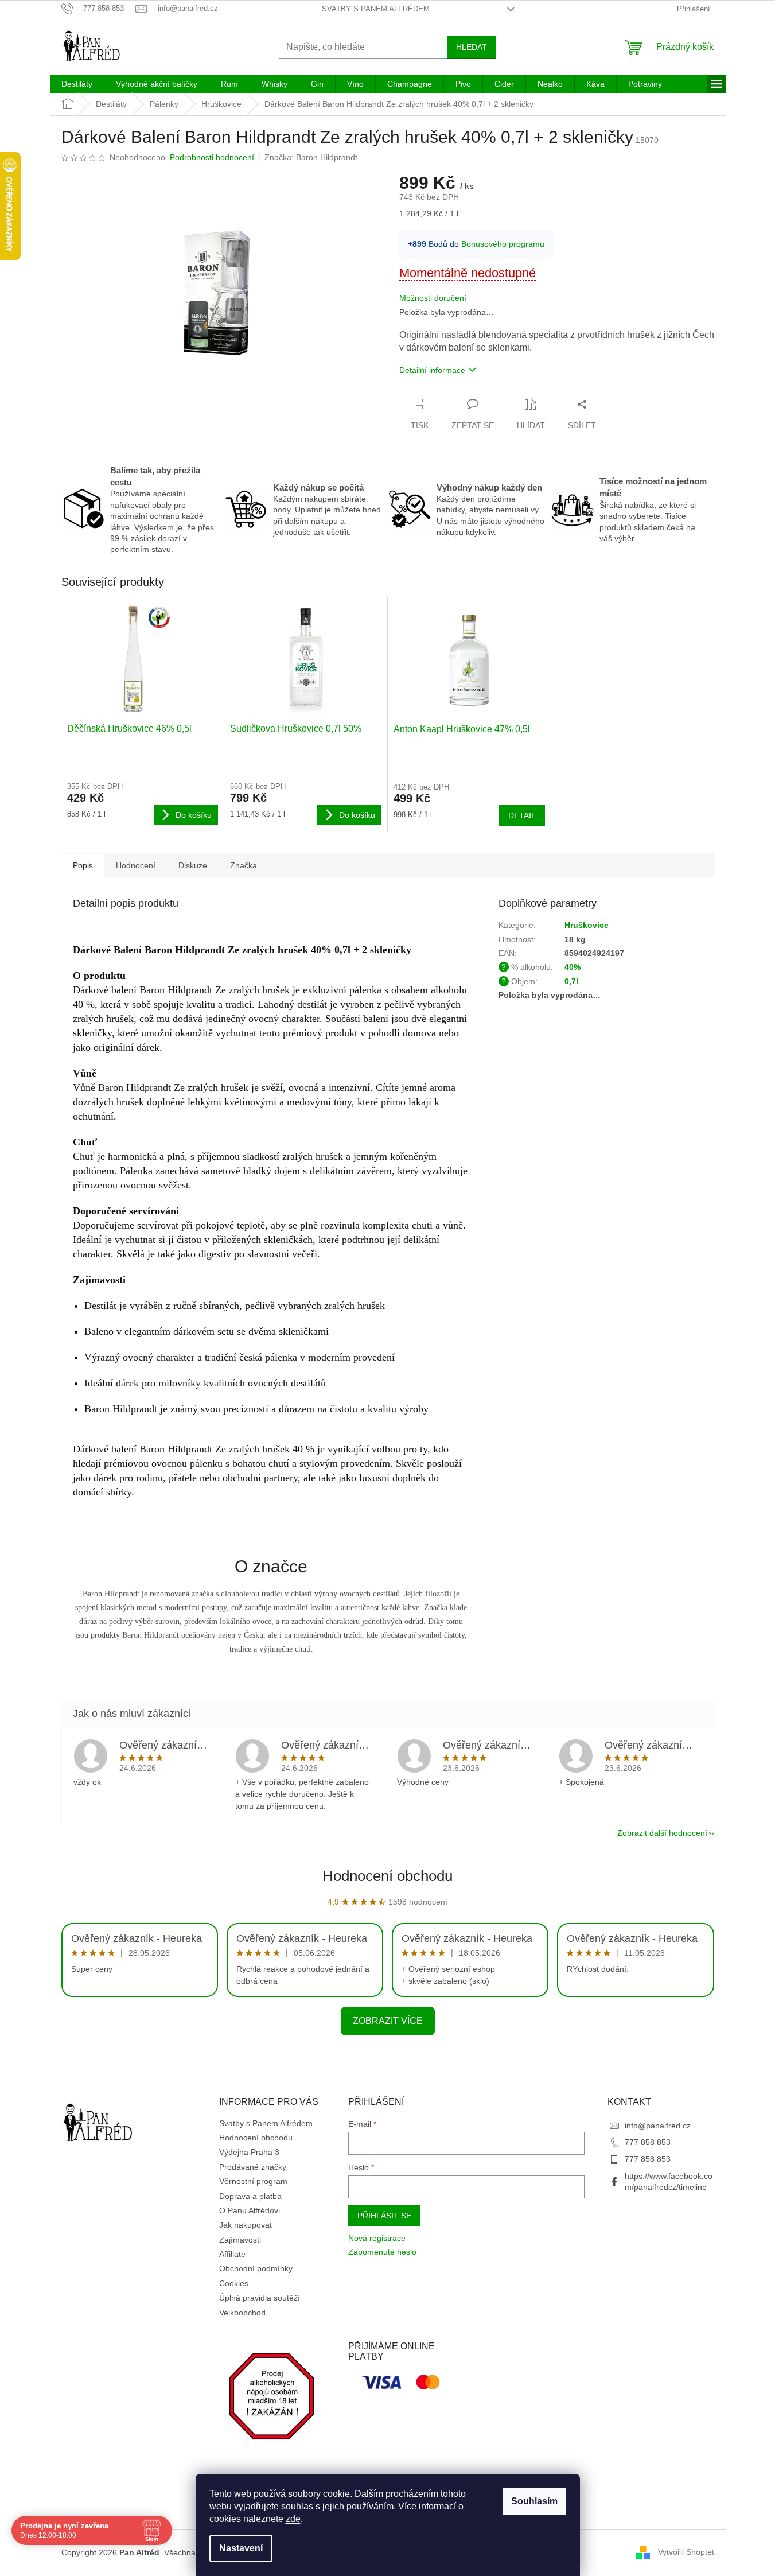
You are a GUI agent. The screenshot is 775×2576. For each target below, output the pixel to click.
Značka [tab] (244, 865)
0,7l (571, 981)
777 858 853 (648, 2142)
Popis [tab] (83, 865)
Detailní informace (432, 370)
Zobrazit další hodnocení (662, 1833)
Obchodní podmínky (256, 2268)
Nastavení (241, 2548)
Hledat (472, 47)
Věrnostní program (253, 2181)
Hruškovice (587, 925)
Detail (522, 815)
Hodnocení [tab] (136, 865)
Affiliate (232, 2254)
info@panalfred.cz (658, 2126)
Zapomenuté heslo (382, 2252)
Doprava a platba (250, 2196)
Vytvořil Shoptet (686, 2552)
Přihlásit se (384, 2216)
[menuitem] (77, 84)
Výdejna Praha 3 (249, 2152)
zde (293, 2519)
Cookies (234, 2283)
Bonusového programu (503, 244)
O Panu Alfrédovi (250, 2210)
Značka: (311, 157)
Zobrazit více (388, 2021)
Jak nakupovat (246, 2225)
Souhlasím (534, 2501)
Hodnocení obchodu (387, 1876)
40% (573, 967)
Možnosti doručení (433, 298)
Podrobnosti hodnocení (212, 157)
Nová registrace (377, 2238)
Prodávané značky (253, 2167)
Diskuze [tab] (193, 865)
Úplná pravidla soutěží (260, 2298)
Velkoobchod (242, 2313)
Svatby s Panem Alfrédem (376, 9)
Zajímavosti (240, 2240)
